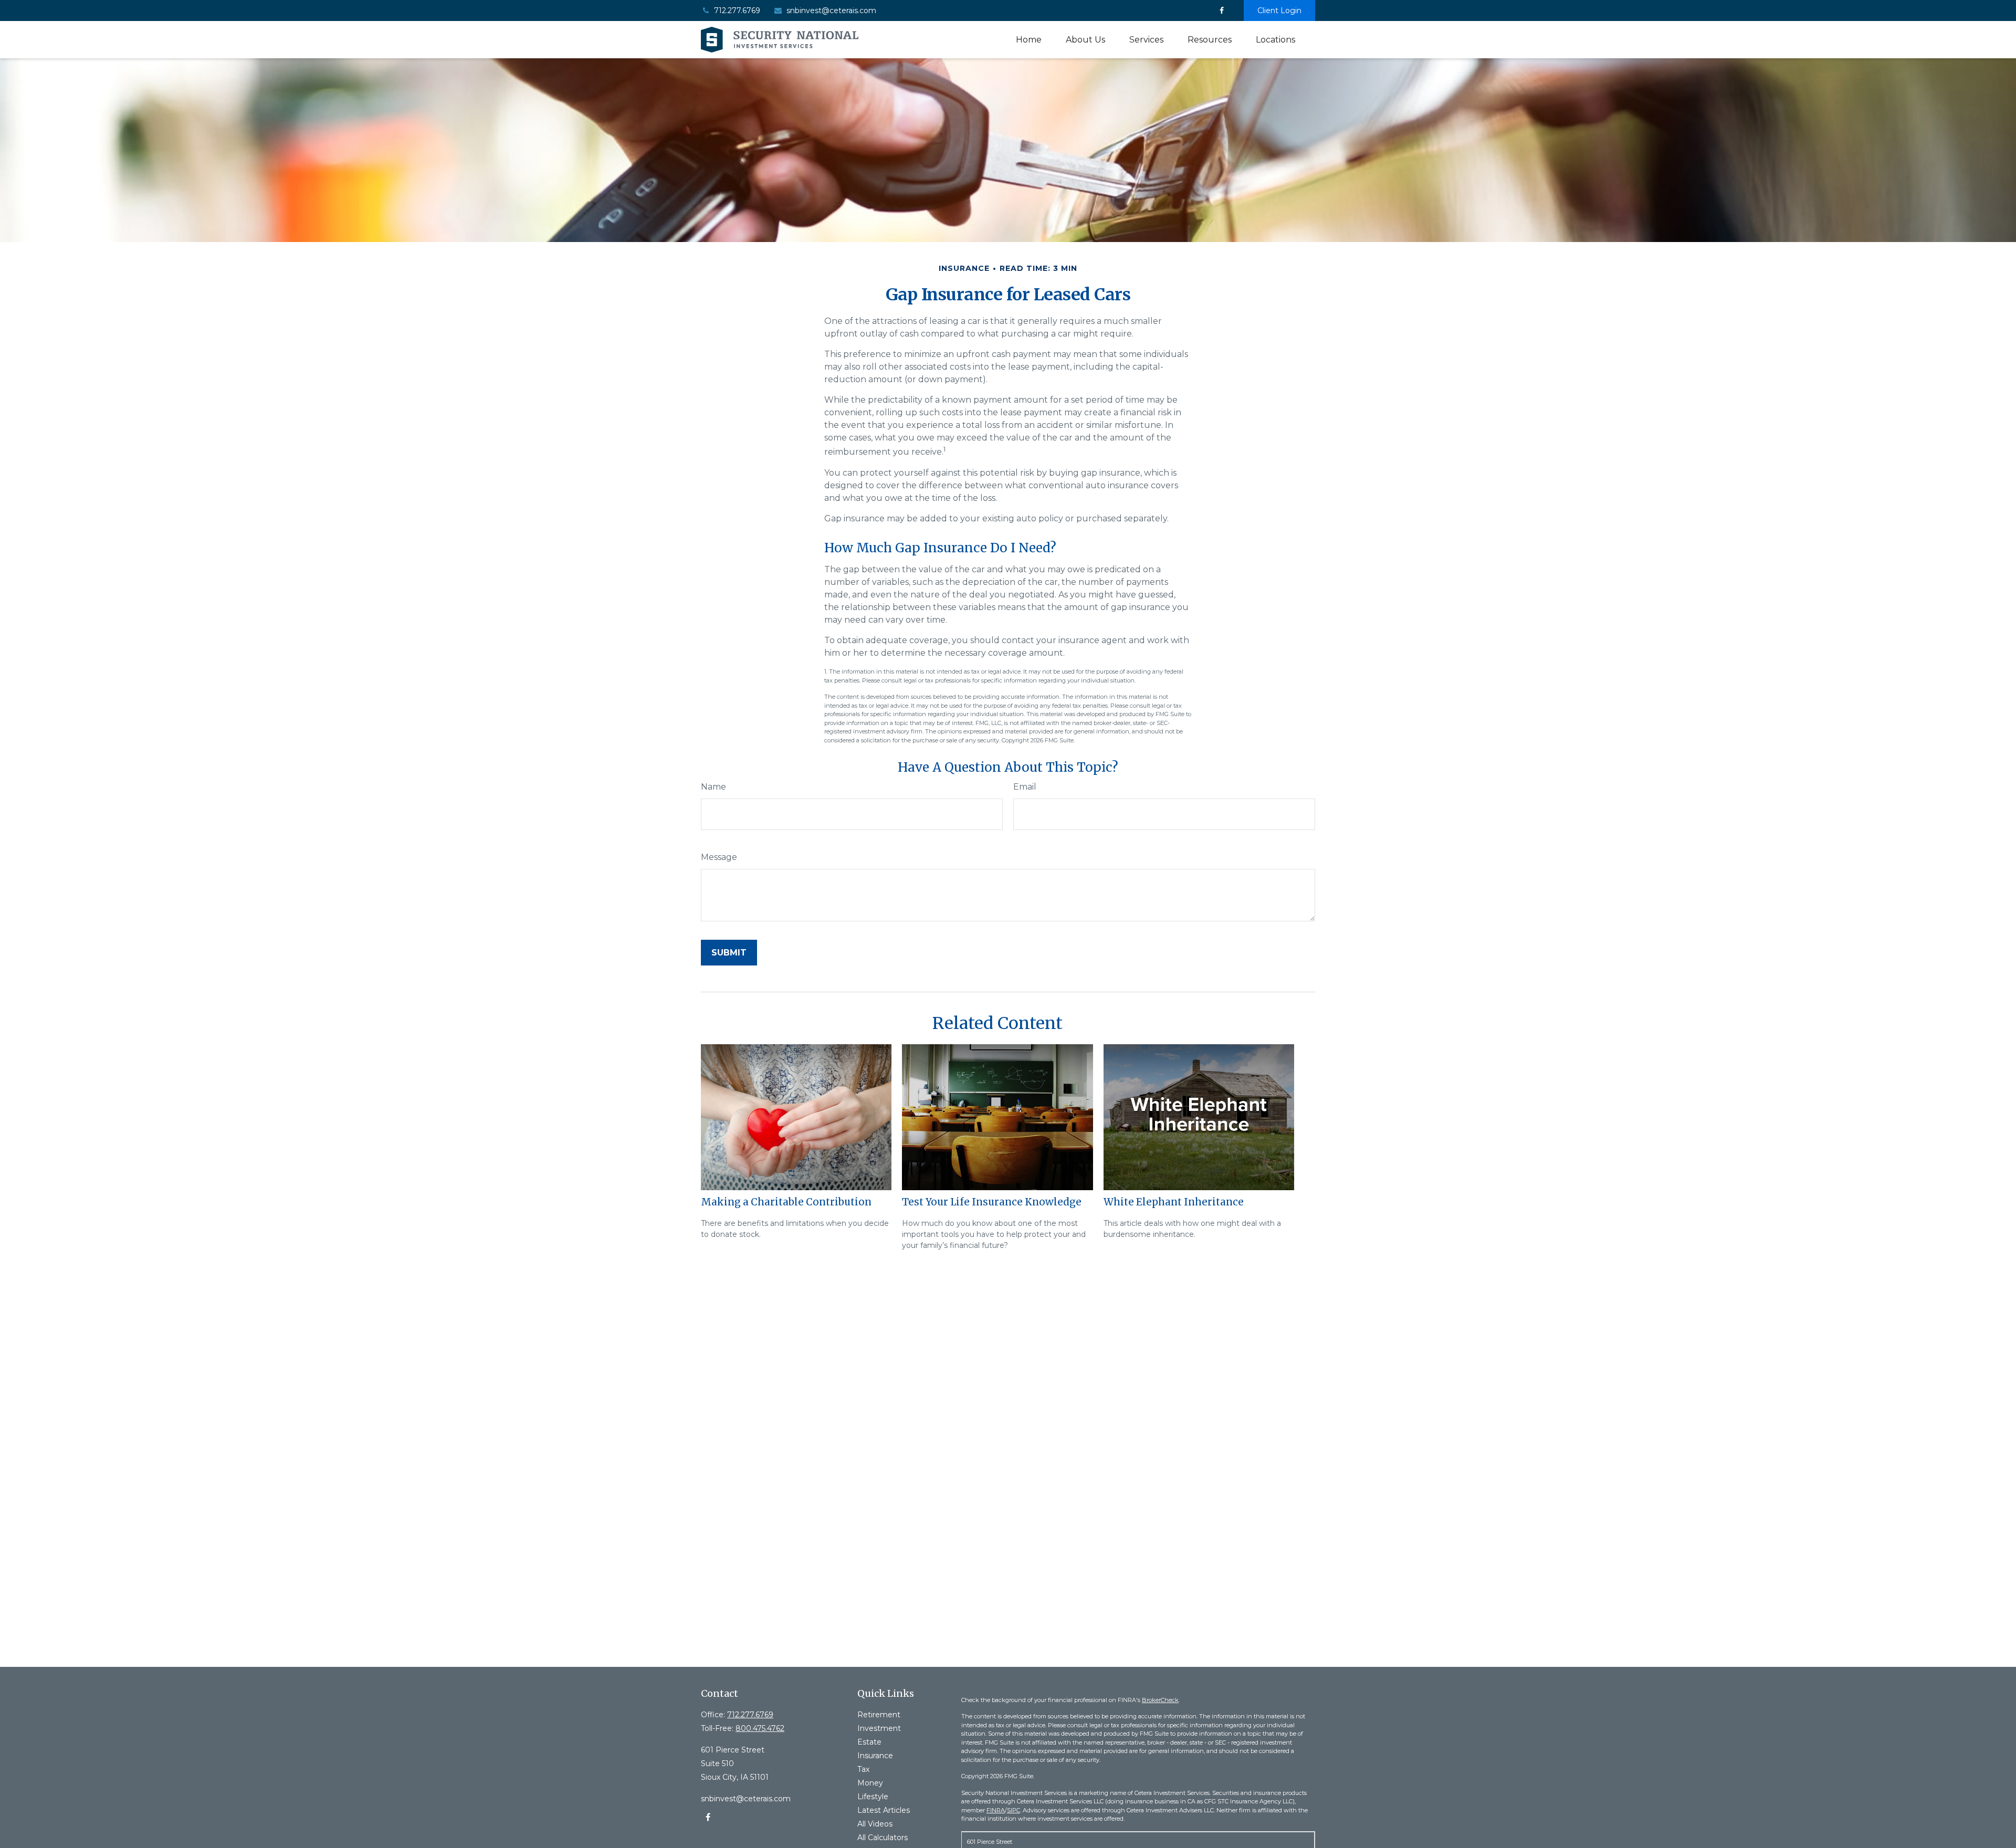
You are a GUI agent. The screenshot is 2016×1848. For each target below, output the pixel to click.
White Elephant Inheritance (1174, 1202)
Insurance (875, 1756)
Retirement (879, 1715)
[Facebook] (1221, 10)
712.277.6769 (737, 10)
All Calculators (883, 1837)
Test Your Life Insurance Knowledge (992, 1202)
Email (1025, 787)
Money (870, 1783)
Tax (863, 1769)
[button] (1029, 40)
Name (713, 787)
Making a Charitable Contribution (786, 1202)
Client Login (1279, 10)
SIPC (1014, 1810)
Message (719, 857)
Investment (879, 1728)
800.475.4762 (760, 1728)
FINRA (996, 1810)
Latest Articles (884, 1810)
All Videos (875, 1824)
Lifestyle (873, 1797)
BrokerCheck (1160, 1700)
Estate (869, 1742)
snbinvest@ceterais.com (831, 10)
